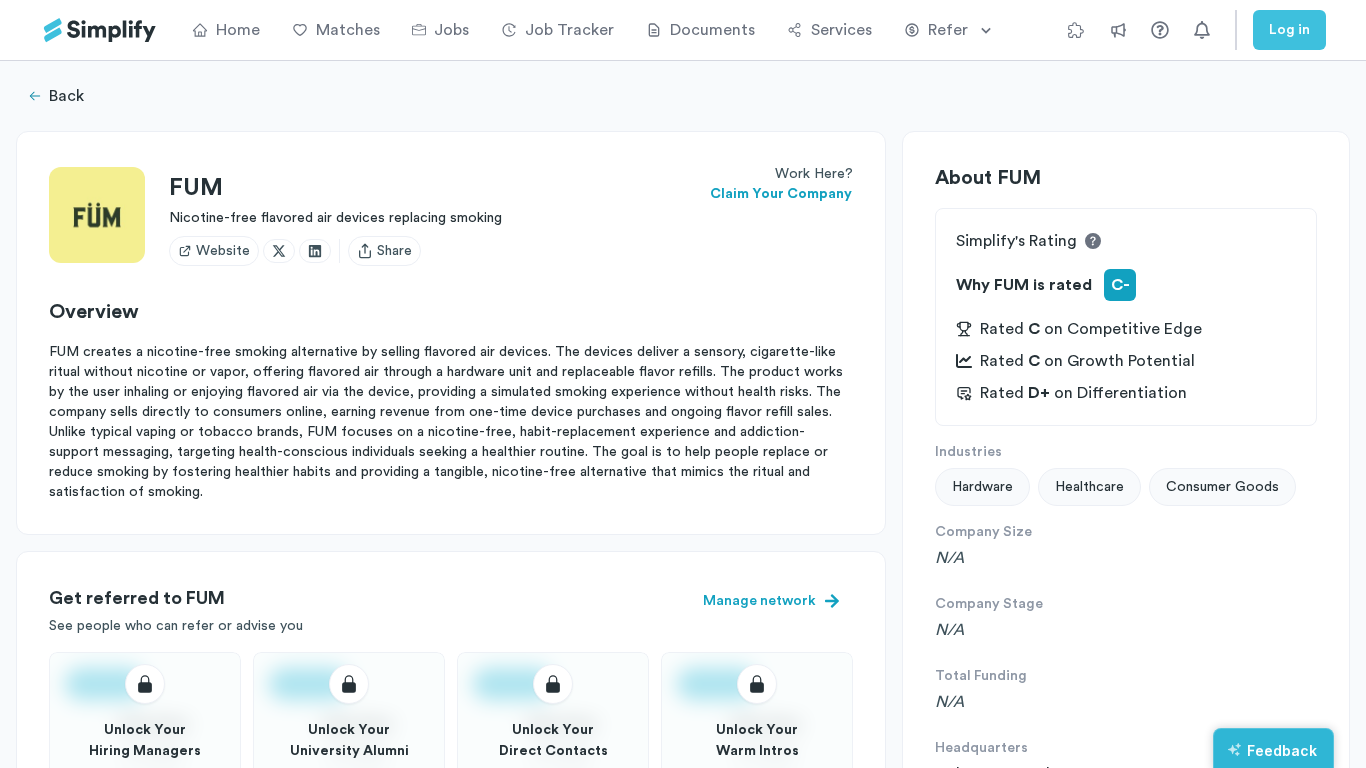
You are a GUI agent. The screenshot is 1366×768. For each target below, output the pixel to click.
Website (223, 251)
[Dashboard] (100, 30)
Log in (1289, 30)
